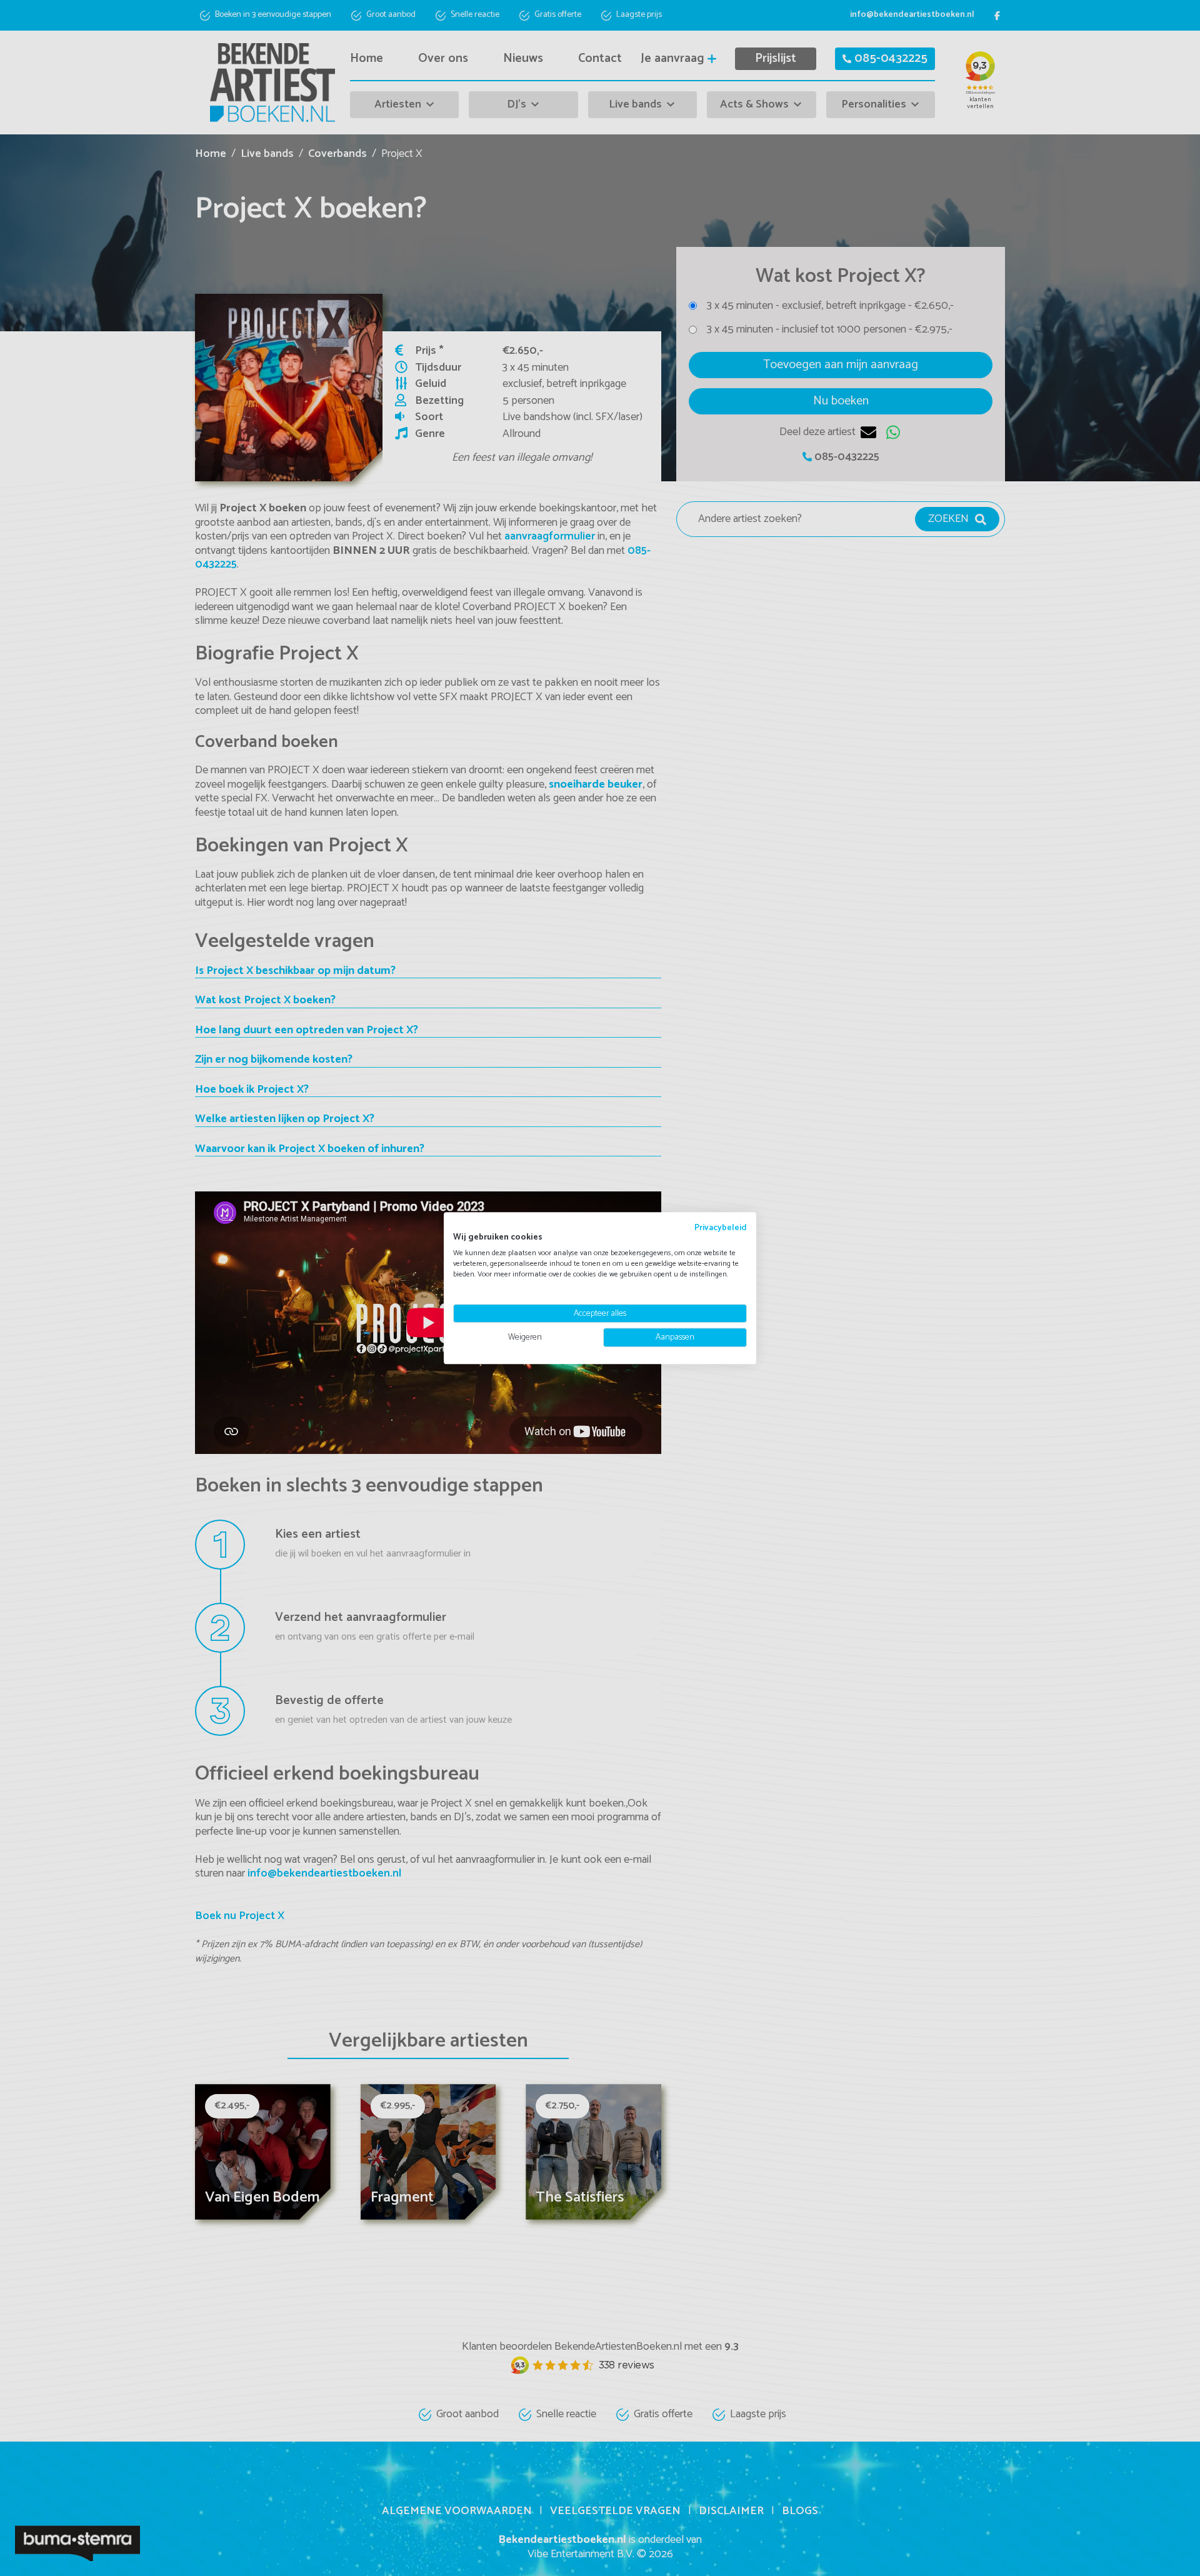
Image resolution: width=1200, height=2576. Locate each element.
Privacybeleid (721, 1228)
